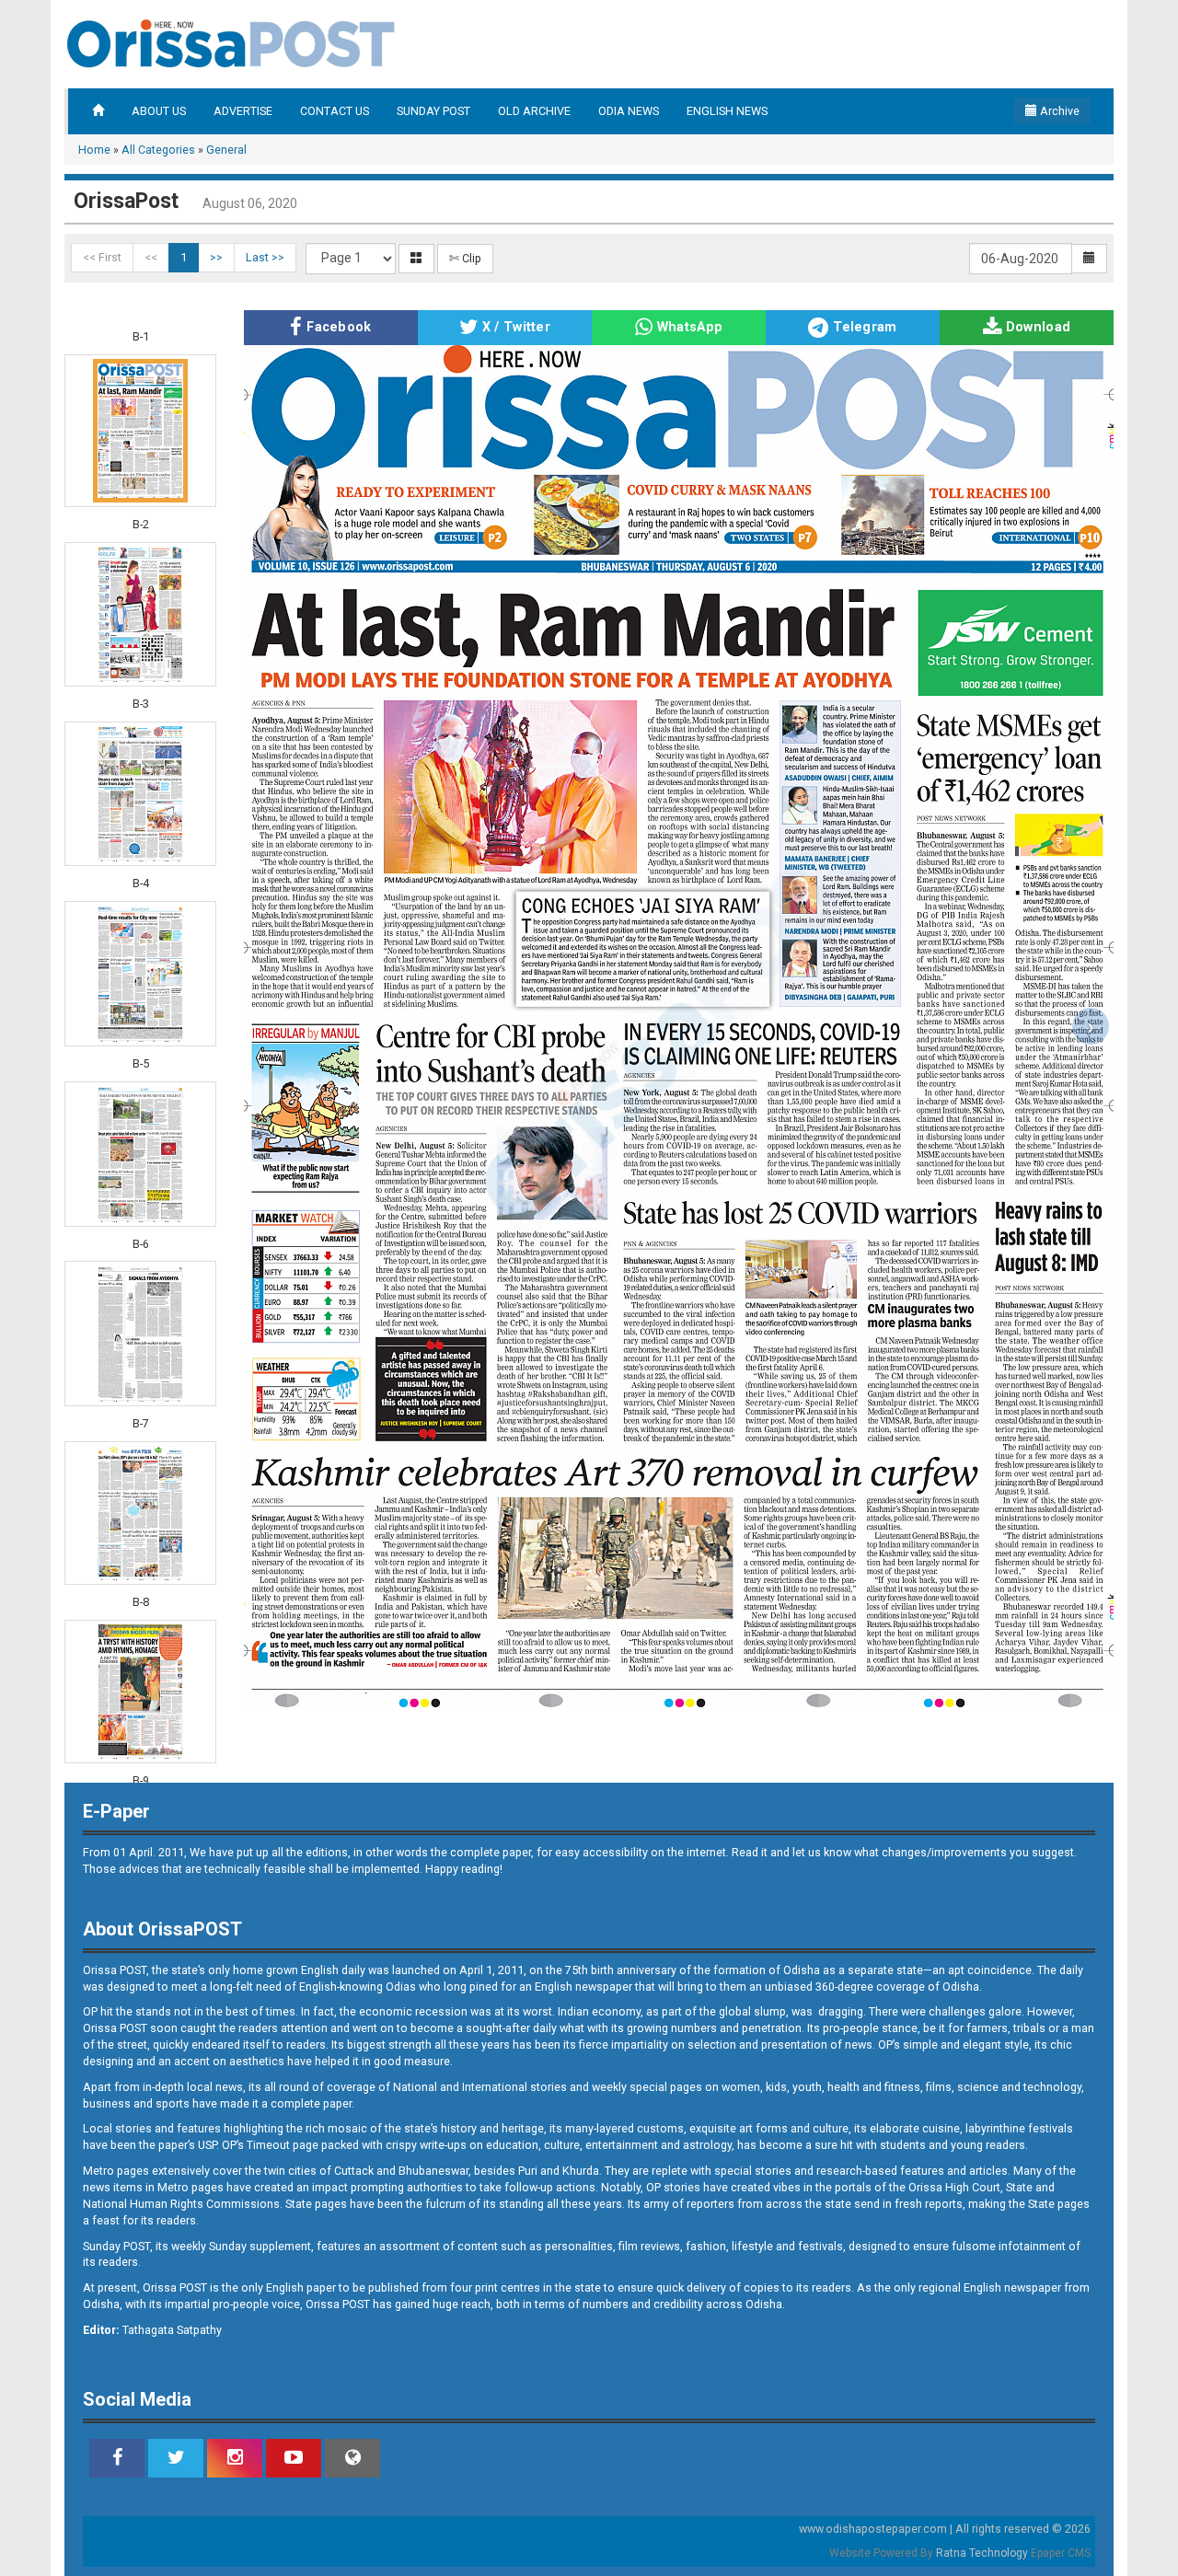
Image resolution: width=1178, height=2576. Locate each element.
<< (151, 257)
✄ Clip (465, 258)
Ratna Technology (982, 2553)
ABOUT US (159, 111)
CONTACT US (335, 111)
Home (94, 150)
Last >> (265, 257)
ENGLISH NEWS (727, 111)
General (226, 150)
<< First (102, 257)
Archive (1058, 111)
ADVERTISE (243, 111)
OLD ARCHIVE (534, 111)
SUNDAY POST (433, 111)
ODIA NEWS (629, 111)
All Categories (158, 150)
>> (216, 257)
